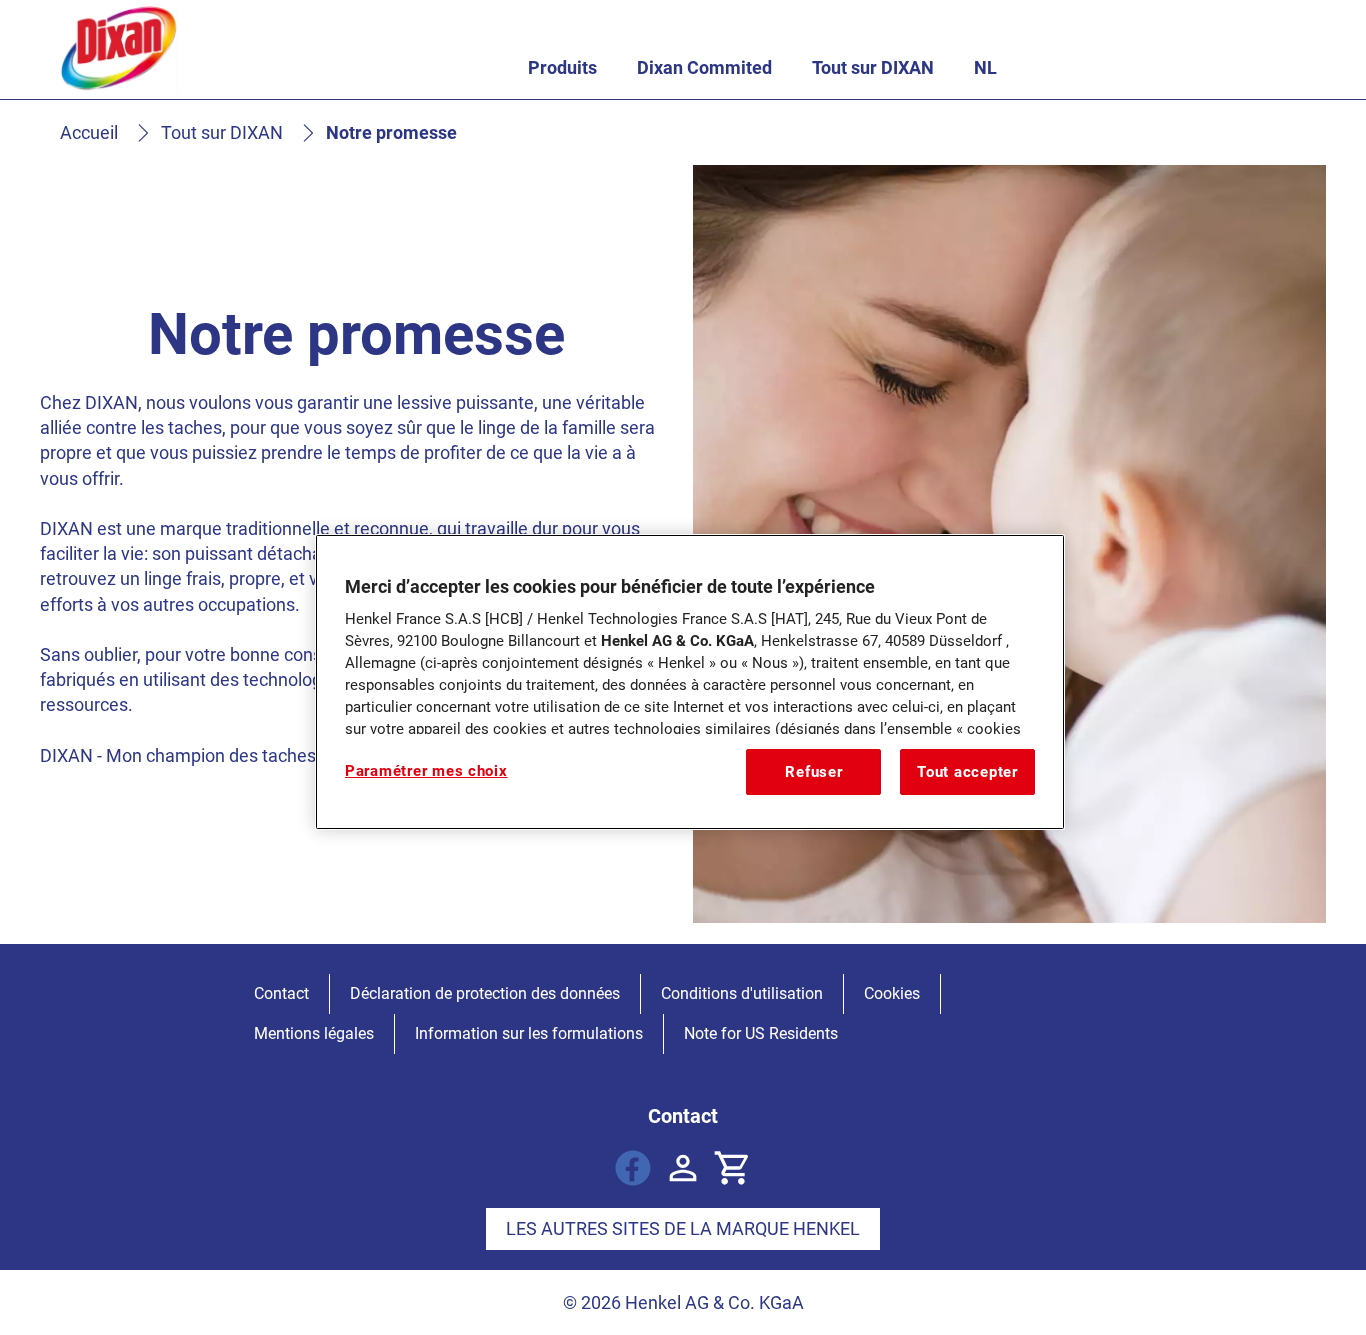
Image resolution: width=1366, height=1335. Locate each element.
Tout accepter (967, 772)
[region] (690, 682)
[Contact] (683, 1168)
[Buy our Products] (733, 1168)
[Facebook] (633, 1168)
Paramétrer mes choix (426, 771)
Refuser (813, 772)
